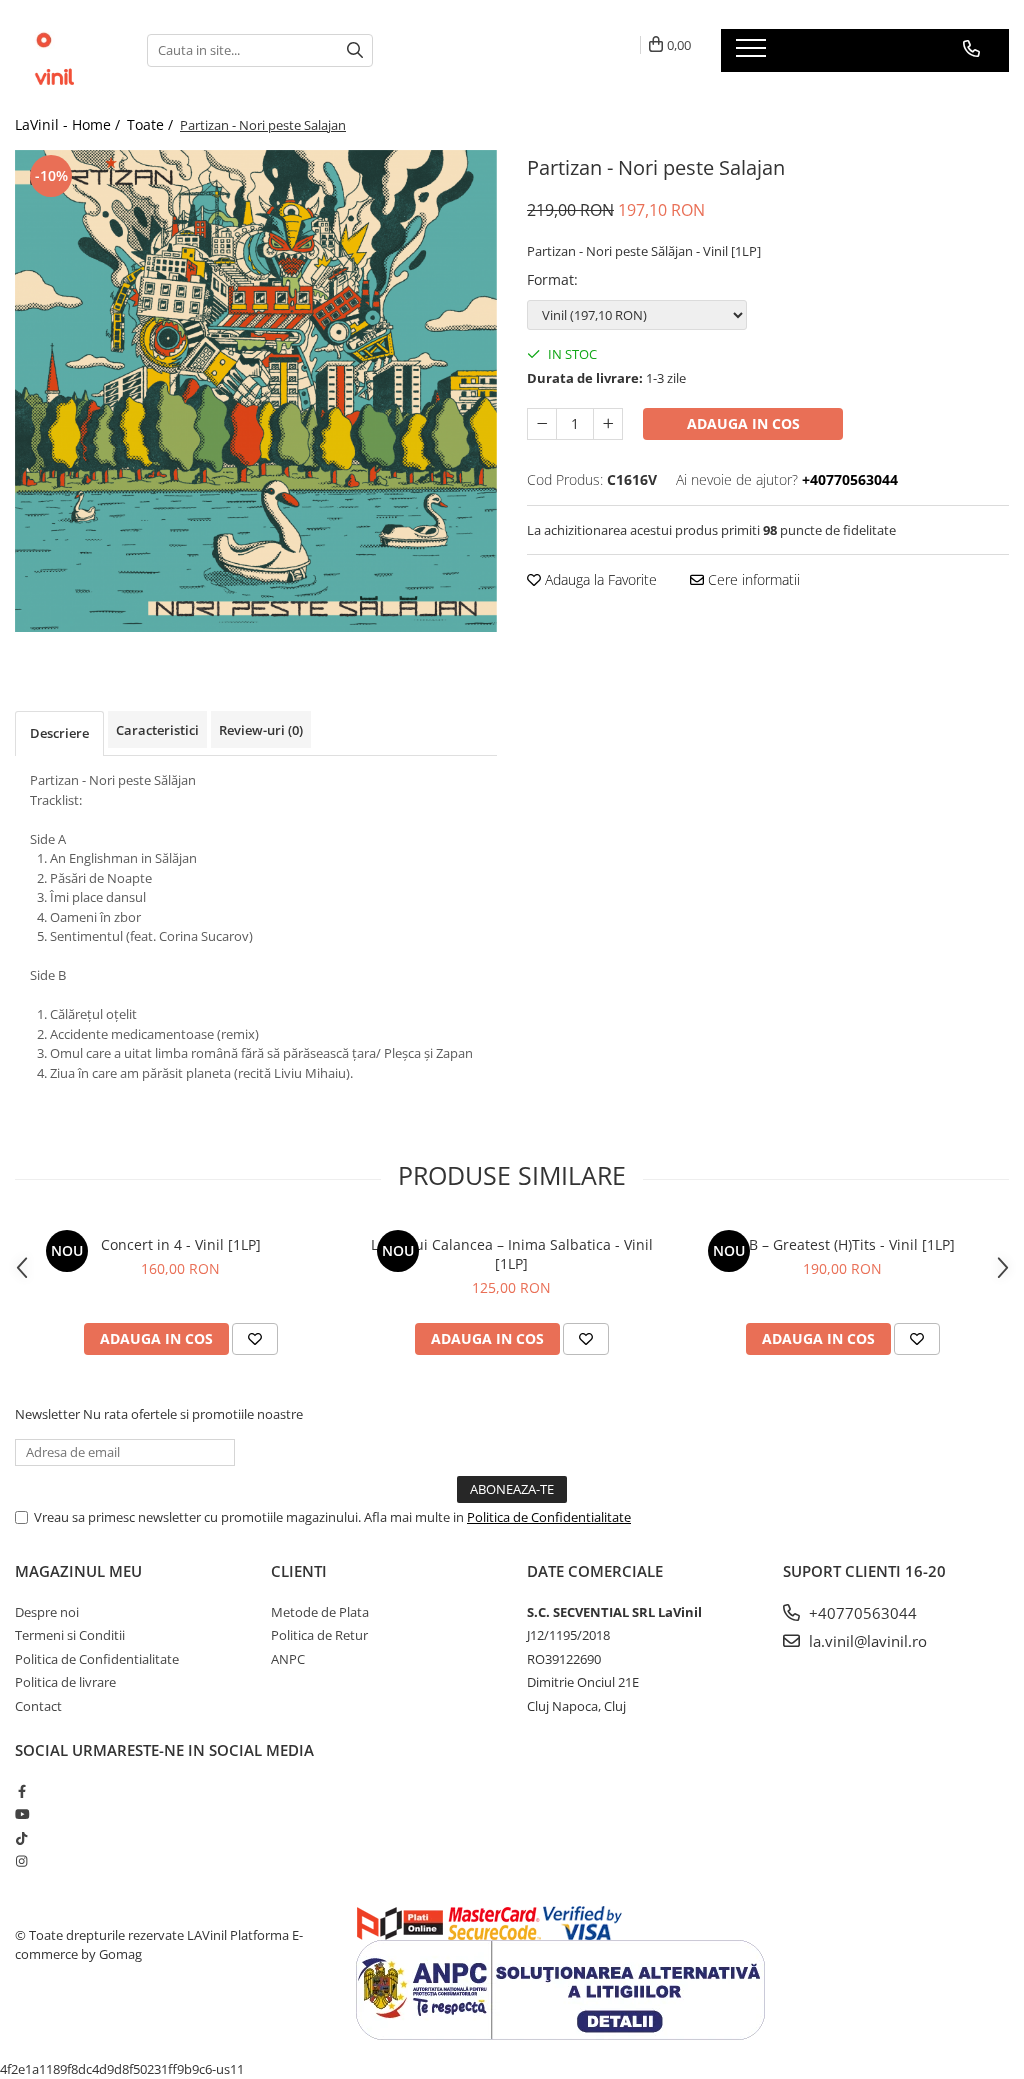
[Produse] (753, 54)
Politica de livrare (65, 1682)
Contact (38, 1706)
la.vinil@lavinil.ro (866, 1641)
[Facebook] (21, 1791)
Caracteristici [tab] (157, 730)
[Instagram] (21, 1861)
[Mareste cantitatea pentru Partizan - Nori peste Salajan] (608, 424)
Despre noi (47, 1612)
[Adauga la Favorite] (255, 1339)
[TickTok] (21, 1838)
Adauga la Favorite (599, 579)
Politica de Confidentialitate (549, 1517)
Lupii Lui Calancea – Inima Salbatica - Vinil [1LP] (512, 1254)
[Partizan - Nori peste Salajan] (256, 391)
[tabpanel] (256, 391)
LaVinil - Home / (69, 124)
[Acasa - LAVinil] (66, 50)
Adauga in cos (743, 423)
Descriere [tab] (59, 733)
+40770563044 (861, 1613)
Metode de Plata (320, 1612)
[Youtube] (21, 1814)
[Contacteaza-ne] (971, 49)
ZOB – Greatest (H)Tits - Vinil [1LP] (842, 1244)
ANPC (288, 1659)
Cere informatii (752, 579)
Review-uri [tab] (261, 730)
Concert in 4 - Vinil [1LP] (181, 1244)
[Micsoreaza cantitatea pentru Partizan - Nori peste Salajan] (542, 424)
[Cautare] (355, 50)
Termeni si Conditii (70, 1635)
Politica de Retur (319, 1635)
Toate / (152, 124)
